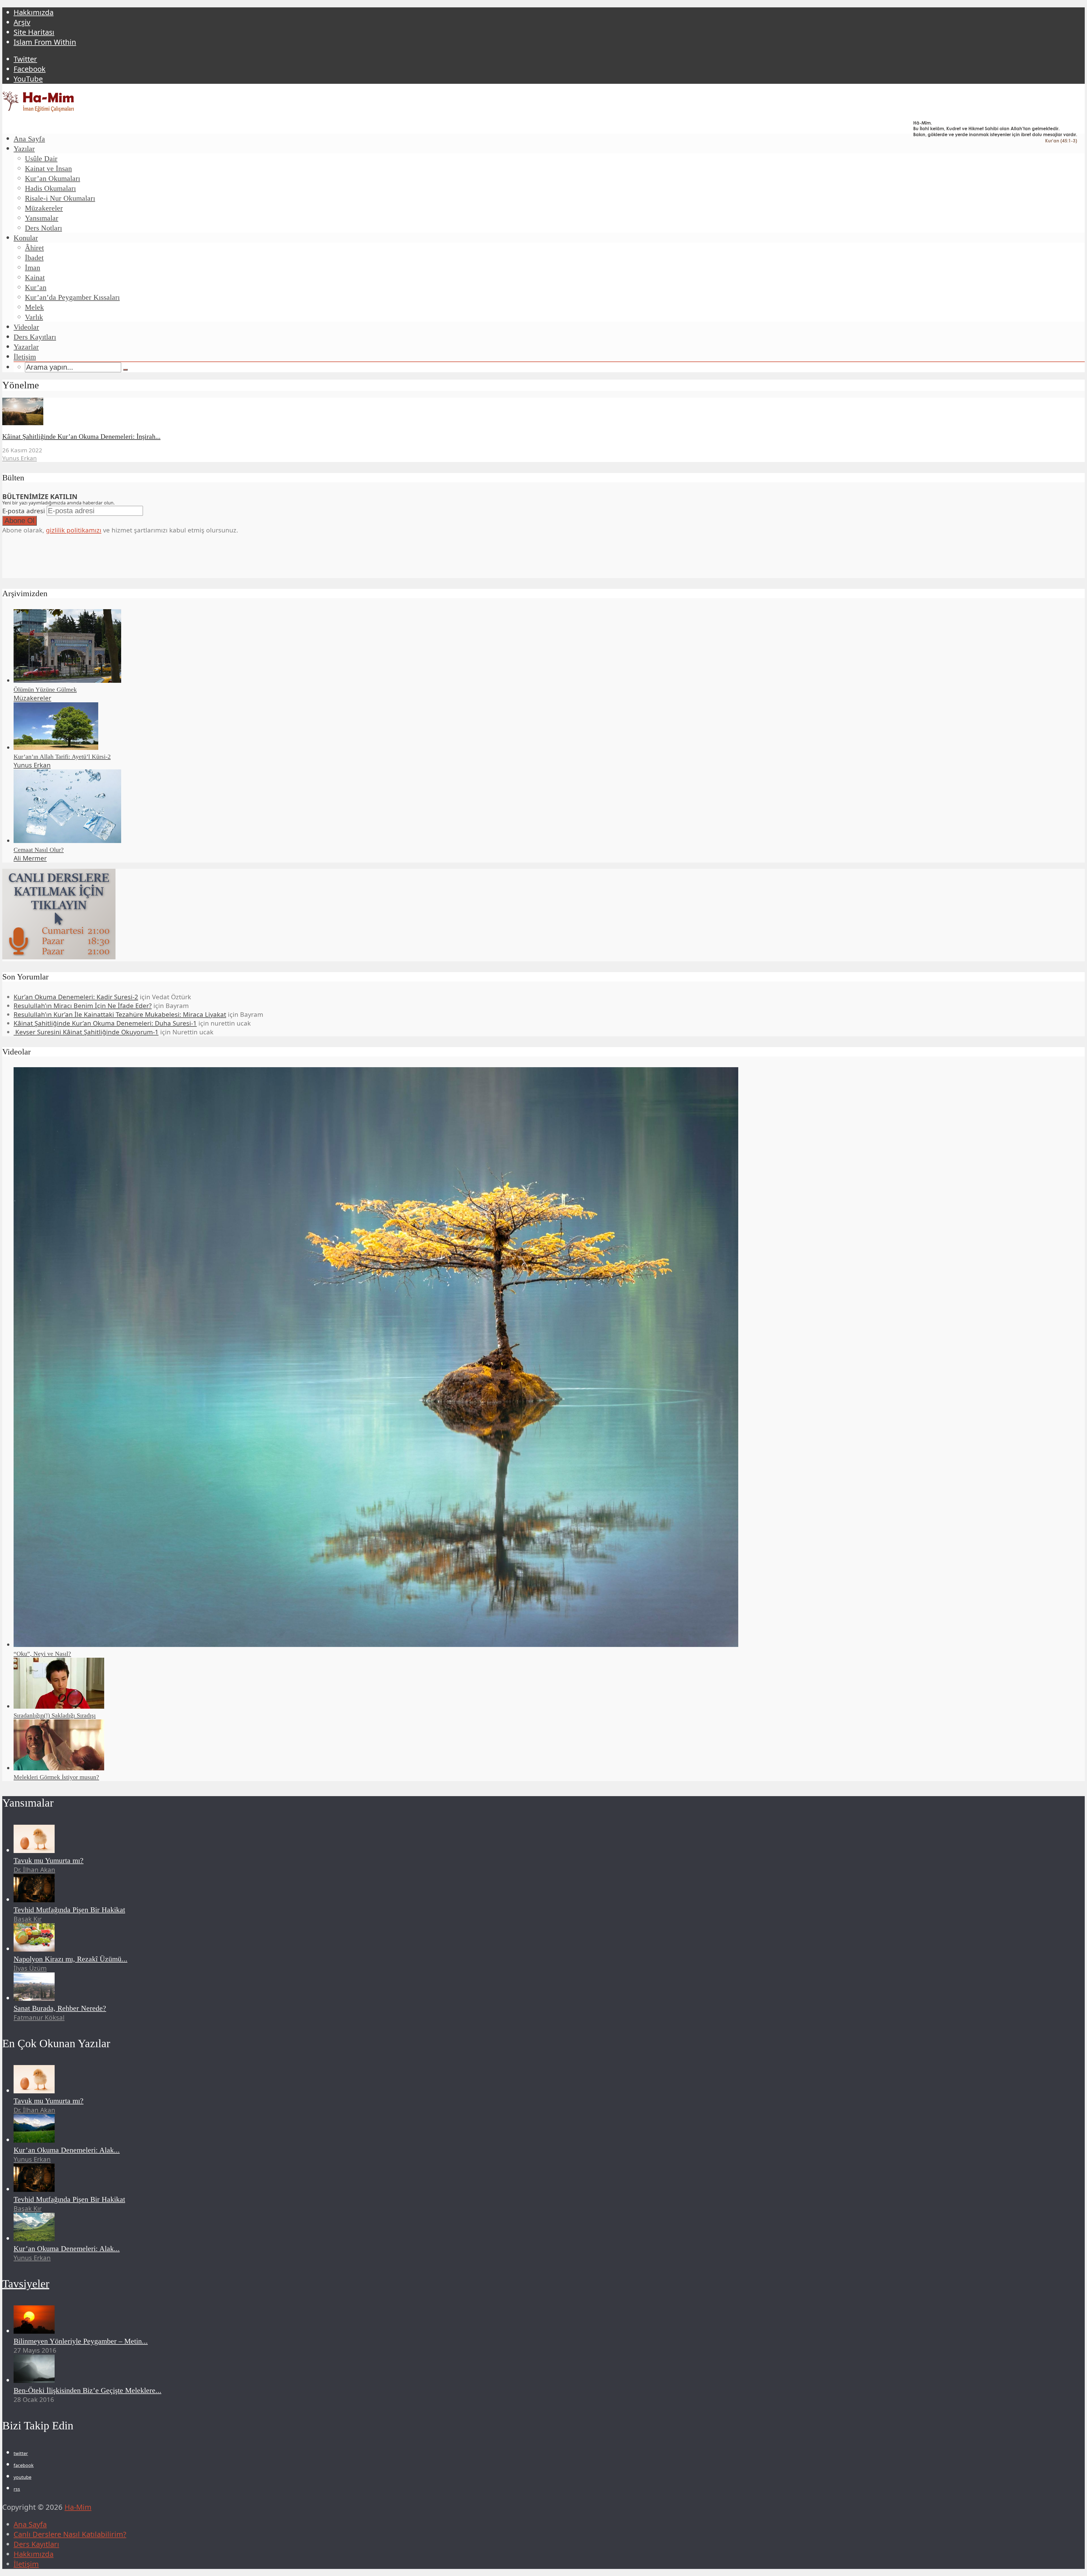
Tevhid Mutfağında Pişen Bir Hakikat (69, 1910)
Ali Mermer (30, 858)
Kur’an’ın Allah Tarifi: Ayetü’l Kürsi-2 (62, 757)
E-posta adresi (24, 511)
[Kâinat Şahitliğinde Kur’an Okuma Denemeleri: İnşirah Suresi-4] (23, 422)
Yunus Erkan (20, 458)
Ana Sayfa (29, 139)
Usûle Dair (41, 159)
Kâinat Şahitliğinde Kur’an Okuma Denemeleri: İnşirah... (81, 437)
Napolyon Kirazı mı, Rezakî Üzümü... (70, 1959)
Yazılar (24, 149)
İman (33, 268)
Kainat (35, 278)
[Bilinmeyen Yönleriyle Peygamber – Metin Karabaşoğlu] (34, 2331)
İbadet (34, 258)
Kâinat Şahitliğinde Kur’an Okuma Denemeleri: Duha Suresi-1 (105, 1023)
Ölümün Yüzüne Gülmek (45, 689)
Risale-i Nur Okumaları (60, 198)
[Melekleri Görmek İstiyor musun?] (59, 1768)
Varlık (34, 317)
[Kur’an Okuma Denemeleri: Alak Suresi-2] (34, 2238)
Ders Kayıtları (35, 337)
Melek (34, 307)
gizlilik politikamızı (74, 530)
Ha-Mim (78, 2507)
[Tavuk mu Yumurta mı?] (34, 1850)
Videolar (26, 327)
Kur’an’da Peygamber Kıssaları (72, 297)
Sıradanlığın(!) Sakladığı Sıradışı (55, 1715)
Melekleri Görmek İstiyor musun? (56, 1777)
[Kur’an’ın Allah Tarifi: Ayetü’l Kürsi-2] (56, 747)
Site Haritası (34, 32)
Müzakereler (44, 208)
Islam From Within (45, 42)
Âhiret (34, 248)
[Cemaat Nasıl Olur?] (67, 841)
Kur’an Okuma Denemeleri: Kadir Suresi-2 (76, 997)
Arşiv (22, 22)
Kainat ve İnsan (48, 169)
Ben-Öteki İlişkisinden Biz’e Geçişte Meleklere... (87, 2390)
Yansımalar (42, 218)
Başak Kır (28, 1919)
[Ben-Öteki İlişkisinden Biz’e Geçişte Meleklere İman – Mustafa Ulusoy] (34, 2380)
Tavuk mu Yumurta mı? (49, 1861)
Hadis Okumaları (50, 188)
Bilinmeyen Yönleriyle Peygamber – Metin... (81, 2341)
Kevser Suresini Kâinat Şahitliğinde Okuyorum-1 (86, 1032)
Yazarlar (26, 347)
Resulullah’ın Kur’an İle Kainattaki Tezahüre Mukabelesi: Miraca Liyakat (120, 1014)
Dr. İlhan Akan (34, 1870)
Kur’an (36, 287)
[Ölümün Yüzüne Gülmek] (67, 680)
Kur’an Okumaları (53, 178)
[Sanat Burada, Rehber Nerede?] (34, 1998)
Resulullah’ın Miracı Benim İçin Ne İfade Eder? (83, 1006)
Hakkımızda (34, 12)
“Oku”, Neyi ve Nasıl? (42, 1654)
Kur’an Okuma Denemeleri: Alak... (67, 2150)
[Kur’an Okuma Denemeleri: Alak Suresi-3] (34, 2140)
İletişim (25, 357)
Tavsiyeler (26, 2284)
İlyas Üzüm (30, 1968)
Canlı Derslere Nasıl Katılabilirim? (70, 2534)
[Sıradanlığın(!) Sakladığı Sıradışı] (59, 1706)
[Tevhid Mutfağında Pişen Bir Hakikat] (34, 1900)
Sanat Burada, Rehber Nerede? (60, 2008)
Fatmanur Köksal (39, 2017)
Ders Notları (43, 228)
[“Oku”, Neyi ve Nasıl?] (376, 1645)
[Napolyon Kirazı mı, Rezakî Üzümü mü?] (34, 1949)
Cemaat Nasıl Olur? (39, 850)
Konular (26, 238)
